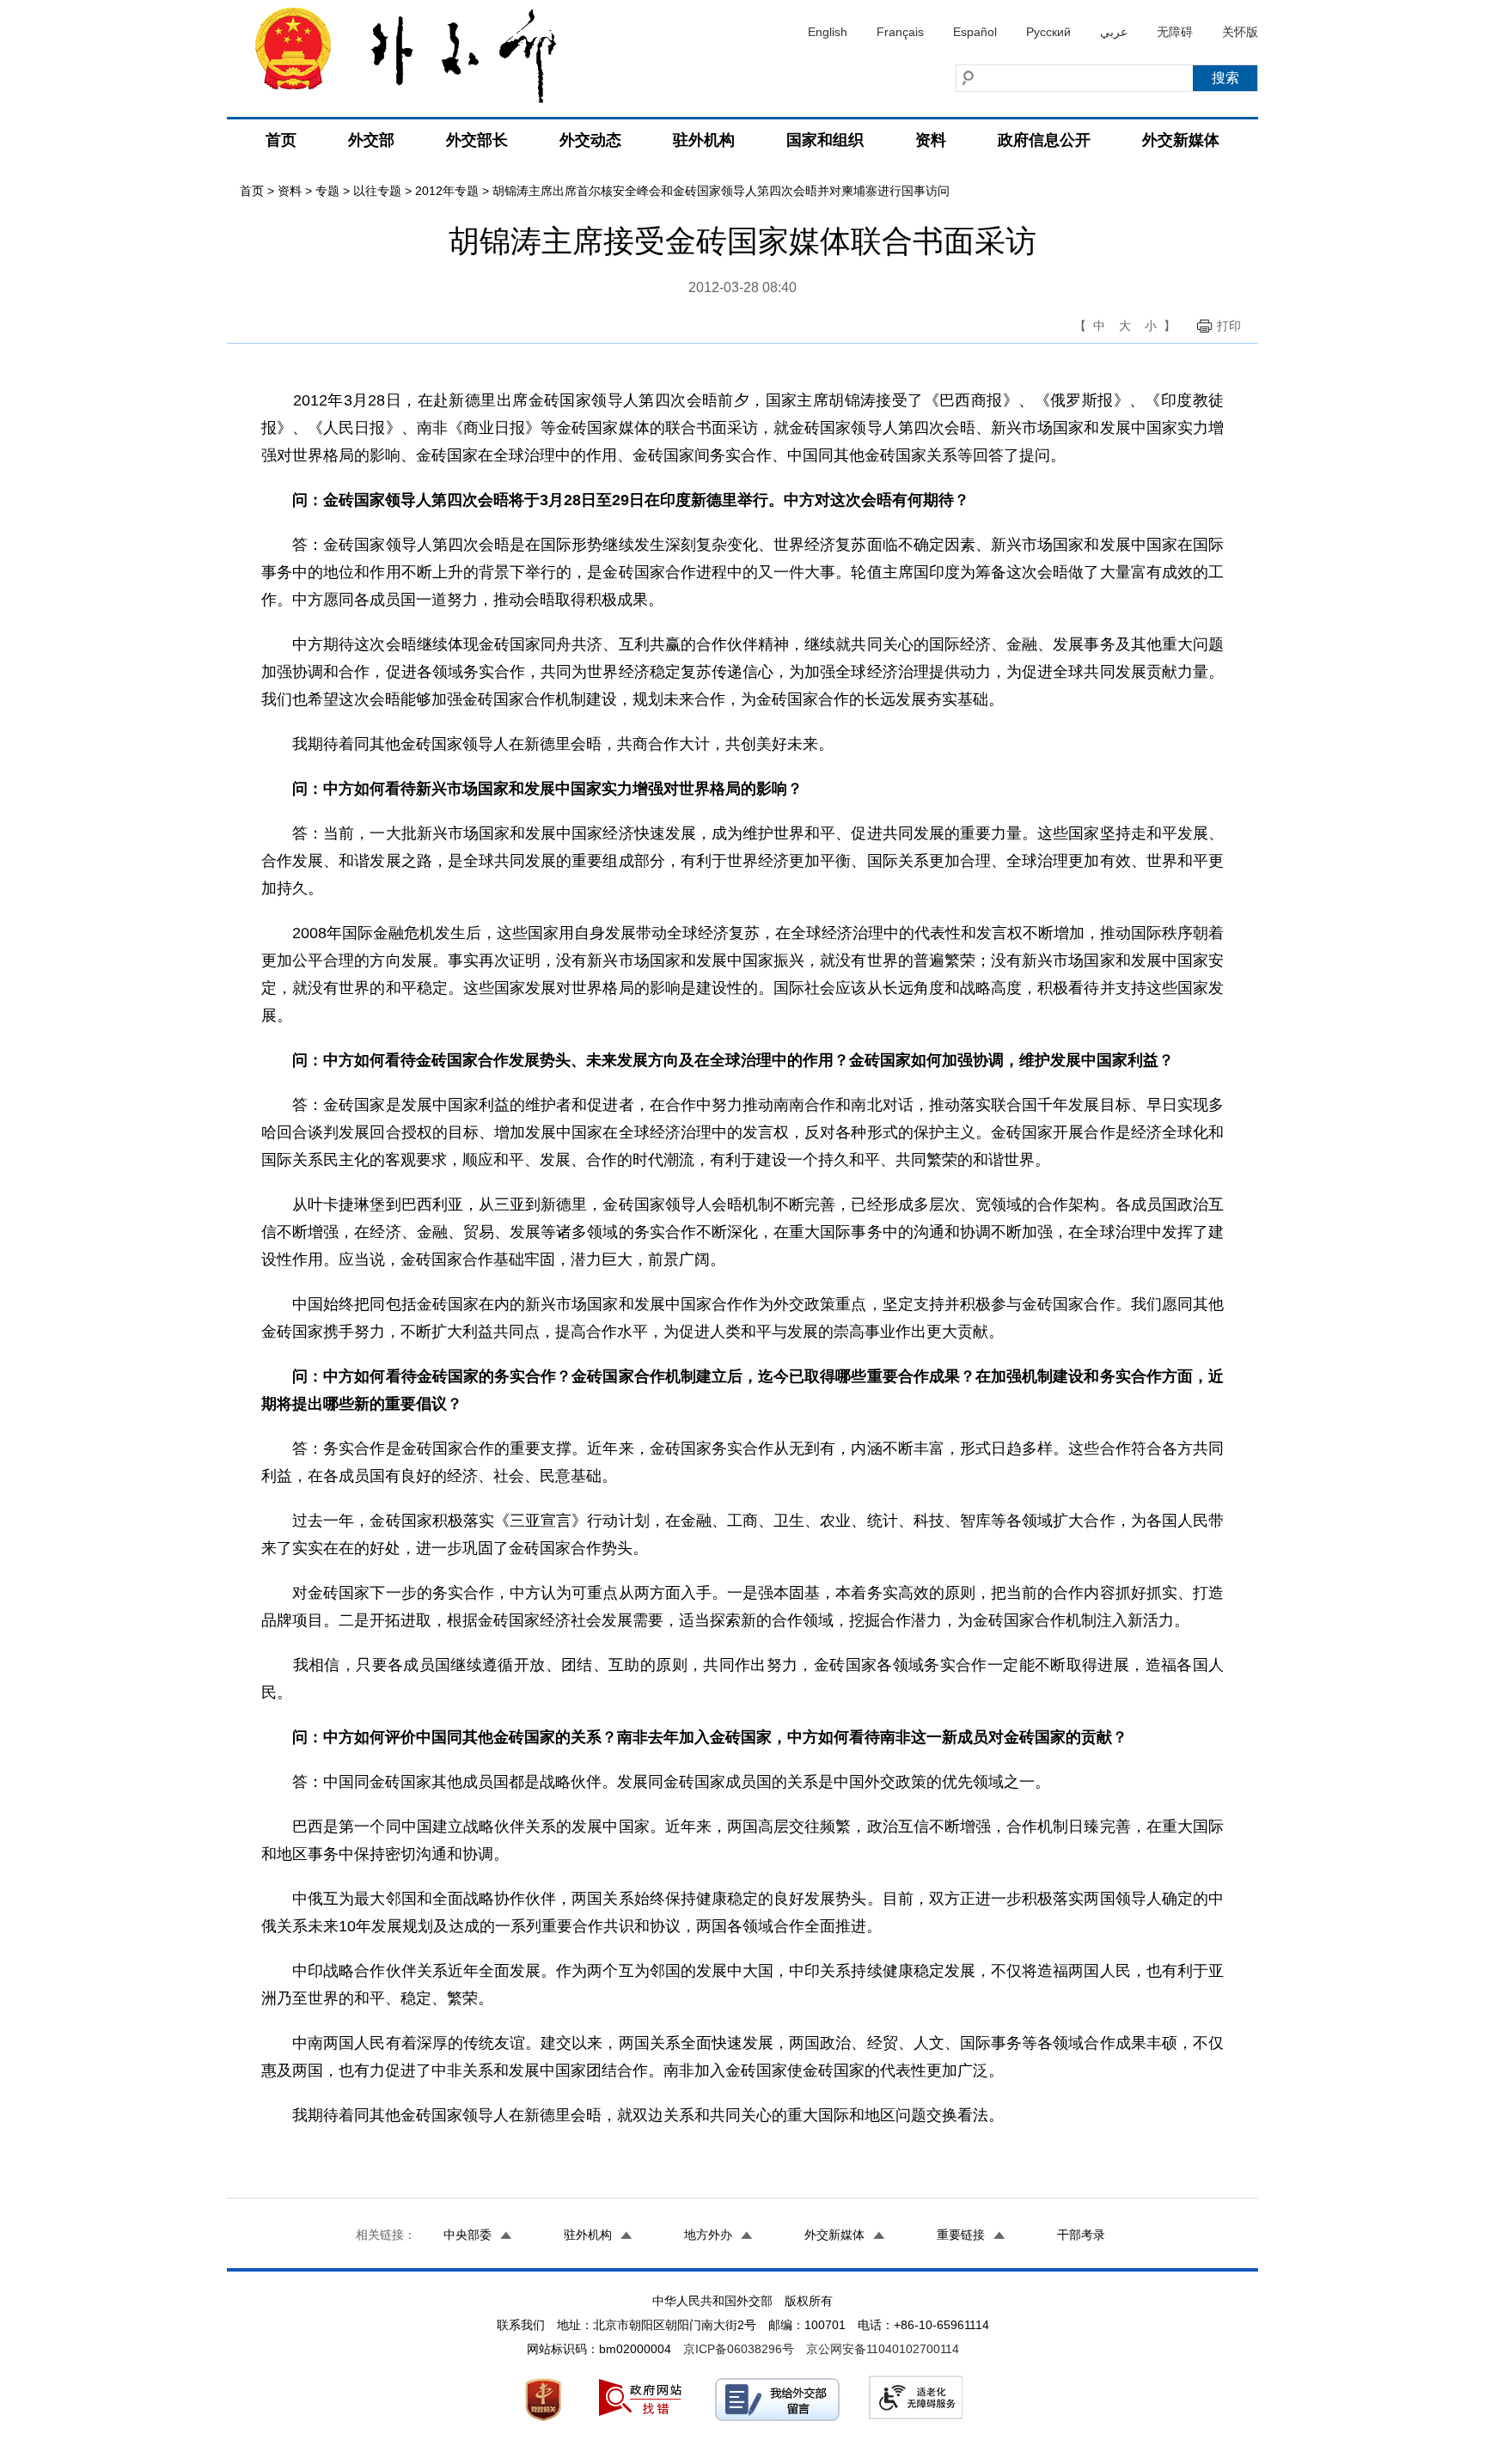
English (828, 32)
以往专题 (377, 191)
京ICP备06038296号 (739, 2349)
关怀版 (1240, 32)
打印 (1229, 326)
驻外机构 (704, 140)
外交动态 (590, 140)
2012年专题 (447, 191)
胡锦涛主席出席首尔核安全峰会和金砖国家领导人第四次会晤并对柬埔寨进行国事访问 (721, 191)
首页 (281, 140)
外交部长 (477, 140)
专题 (327, 191)
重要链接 (961, 2235)
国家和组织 (825, 140)
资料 (931, 140)
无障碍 (1175, 32)
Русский (1048, 32)
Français (900, 32)
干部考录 (1081, 2235)
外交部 (371, 140)
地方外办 (708, 2235)
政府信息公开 (1044, 140)
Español (975, 32)
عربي (1114, 32)
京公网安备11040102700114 (883, 2349)
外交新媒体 (1181, 140)
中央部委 (467, 2235)
